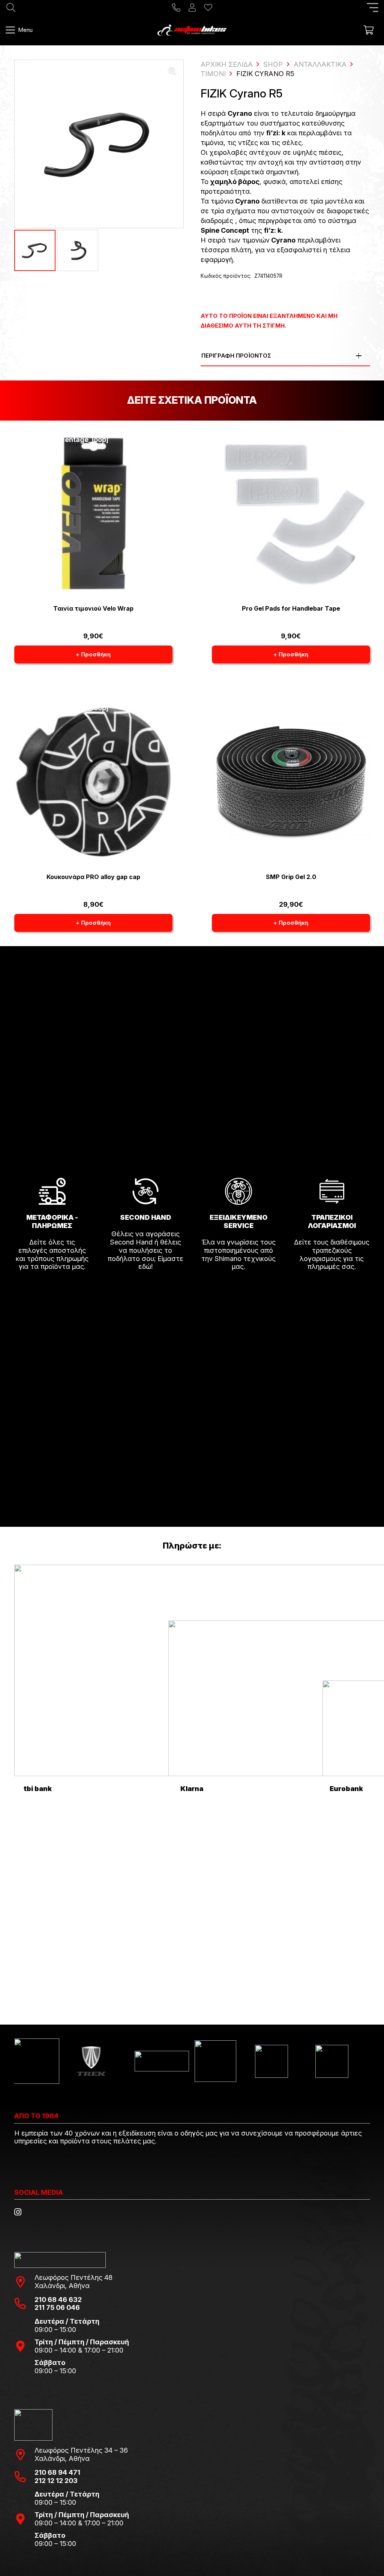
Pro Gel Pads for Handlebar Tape (291, 608)
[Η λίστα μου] (208, 7)
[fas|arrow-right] (52, 1288)
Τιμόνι (213, 74)
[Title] (176, 7)
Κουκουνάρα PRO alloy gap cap (93, 877)
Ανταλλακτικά (320, 64)
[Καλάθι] (368, 30)
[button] (373, 7)
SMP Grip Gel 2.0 (291, 877)
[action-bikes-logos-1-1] (192, 30)
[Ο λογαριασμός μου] (192, 7)
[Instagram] (18, 2212)
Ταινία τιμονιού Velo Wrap (93, 608)
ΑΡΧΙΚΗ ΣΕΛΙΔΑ (227, 64)
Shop (273, 64)
